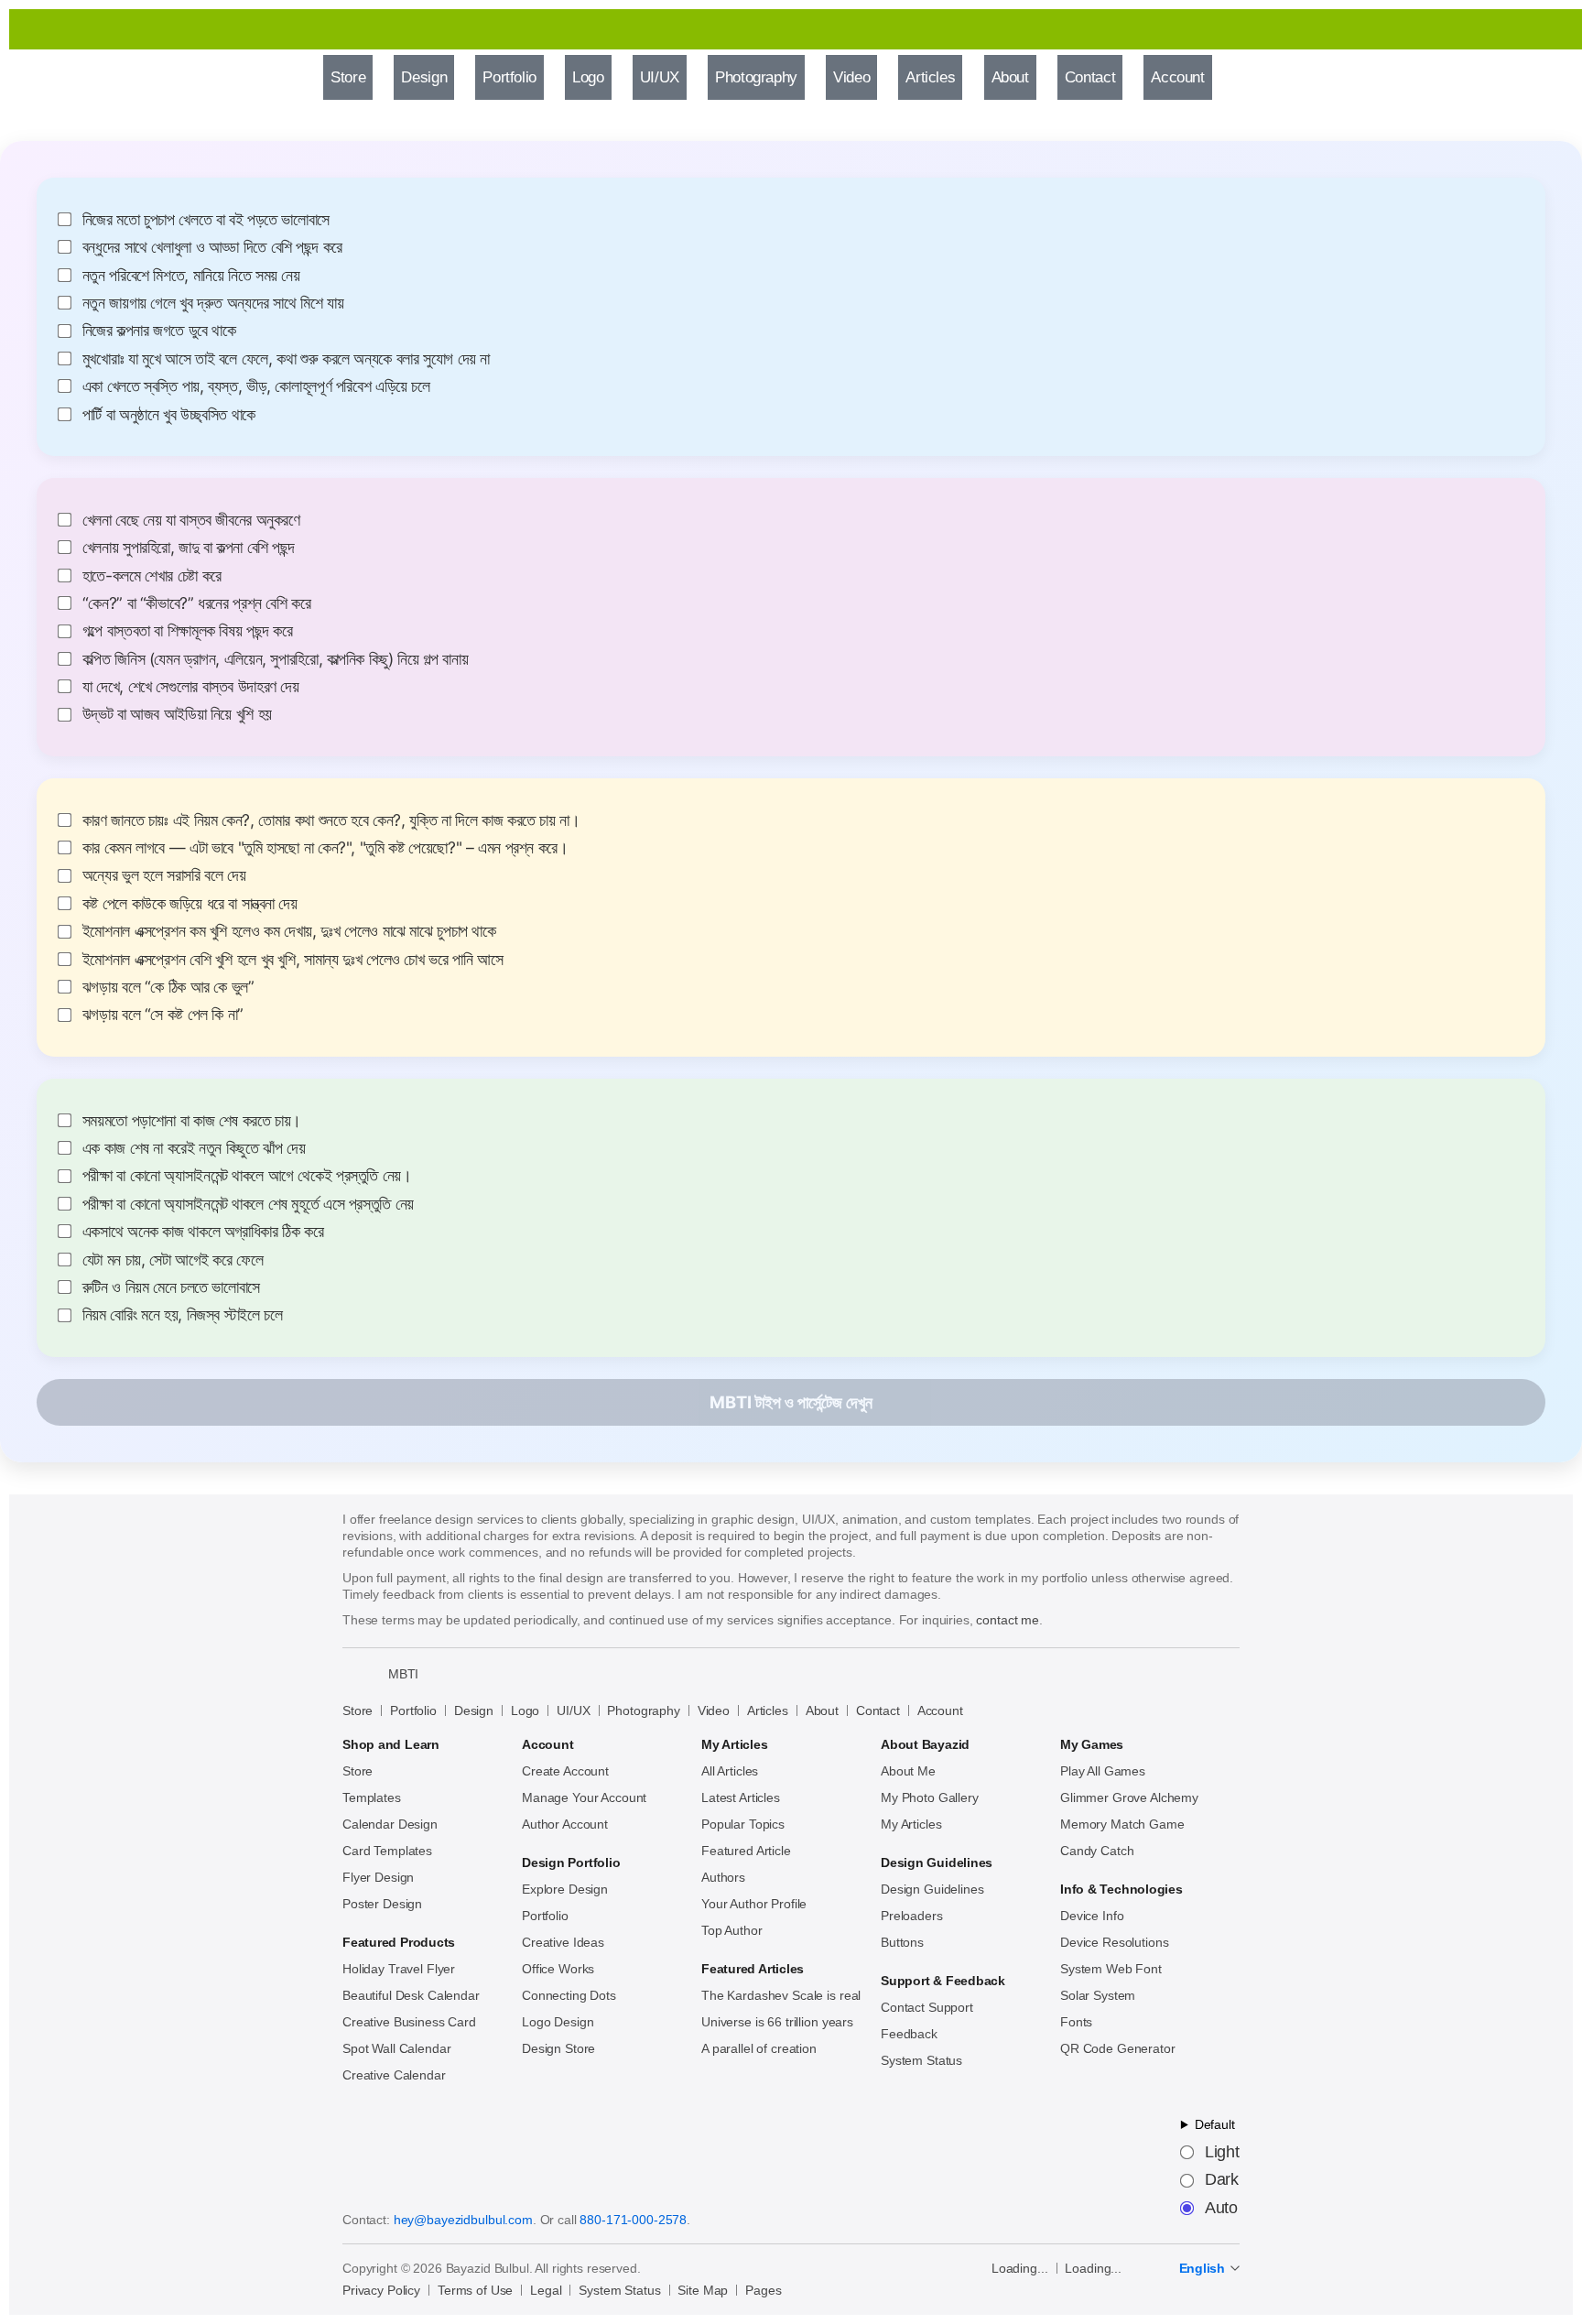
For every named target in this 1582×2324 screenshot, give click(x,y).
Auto (1221, 2209)
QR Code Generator (1118, 2048)
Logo (525, 1710)
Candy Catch (1097, 1851)
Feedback (909, 2034)
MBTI (403, 1674)
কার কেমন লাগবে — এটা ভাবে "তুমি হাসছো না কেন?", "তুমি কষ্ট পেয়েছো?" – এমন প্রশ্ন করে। (325, 848)
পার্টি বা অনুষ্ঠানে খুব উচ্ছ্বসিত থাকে (169, 415)
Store (358, 1710)
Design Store (558, 2048)
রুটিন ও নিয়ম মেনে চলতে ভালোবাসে (171, 1287)
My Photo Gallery (930, 1797)
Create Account (565, 1771)
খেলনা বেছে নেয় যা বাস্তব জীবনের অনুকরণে (191, 520)
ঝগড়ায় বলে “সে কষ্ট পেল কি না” (163, 1015)
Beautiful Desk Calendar (411, 1995)
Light (1222, 2153)
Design (474, 1710)
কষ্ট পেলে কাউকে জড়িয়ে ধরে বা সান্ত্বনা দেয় (190, 904)
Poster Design (382, 1904)
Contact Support (927, 2007)
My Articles (911, 1824)
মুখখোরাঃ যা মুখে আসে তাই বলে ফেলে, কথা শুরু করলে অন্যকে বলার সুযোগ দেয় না (286, 359)
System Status (921, 2060)
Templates (372, 1797)
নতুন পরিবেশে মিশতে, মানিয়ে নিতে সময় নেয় (191, 276)
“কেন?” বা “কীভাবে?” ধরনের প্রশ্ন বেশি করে (197, 603)
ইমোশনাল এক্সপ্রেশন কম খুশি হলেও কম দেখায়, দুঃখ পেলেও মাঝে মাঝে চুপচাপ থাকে (289, 931)
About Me (908, 1771)
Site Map (703, 2290)
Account (940, 1710)
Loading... (1020, 2268)
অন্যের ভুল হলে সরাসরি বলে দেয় (164, 875)
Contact (878, 1710)
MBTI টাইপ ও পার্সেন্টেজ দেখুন (791, 1402)
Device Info (1092, 1916)
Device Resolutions (1114, 1942)
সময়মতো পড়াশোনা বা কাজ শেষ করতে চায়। (192, 1121)
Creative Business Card (409, 2022)
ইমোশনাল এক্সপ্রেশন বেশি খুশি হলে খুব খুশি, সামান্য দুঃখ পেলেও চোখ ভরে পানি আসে (293, 960)
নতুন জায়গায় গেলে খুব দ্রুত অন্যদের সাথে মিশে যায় (213, 303)
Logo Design (558, 2022)
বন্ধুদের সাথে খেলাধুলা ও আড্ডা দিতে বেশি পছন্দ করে (212, 247)
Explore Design (565, 1889)
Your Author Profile (754, 1904)
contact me (1008, 1620)
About (822, 1710)
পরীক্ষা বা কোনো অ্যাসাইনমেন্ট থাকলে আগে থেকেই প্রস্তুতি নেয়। (247, 1176)
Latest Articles (741, 1797)
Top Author (732, 1930)
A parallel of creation (759, 2048)
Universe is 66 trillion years (777, 2022)
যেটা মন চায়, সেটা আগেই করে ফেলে (173, 1260)
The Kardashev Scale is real (781, 1995)
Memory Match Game (1122, 1824)
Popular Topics (743, 1824)
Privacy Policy (381, 2290)
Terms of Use (475, 2290)
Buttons (902, 1942)
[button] (1248, 78)
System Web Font (1111, 1969)
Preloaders (912, 1916)
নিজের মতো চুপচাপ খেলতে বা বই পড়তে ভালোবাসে (206, 220)
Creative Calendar (394, 2075)
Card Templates (387, 1851)
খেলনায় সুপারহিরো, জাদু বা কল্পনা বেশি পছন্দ (189, 548)
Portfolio (413, 1710)
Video (714, 1710)
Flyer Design (378, 1877)
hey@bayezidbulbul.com (463, 2220)
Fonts (1076, 2022)
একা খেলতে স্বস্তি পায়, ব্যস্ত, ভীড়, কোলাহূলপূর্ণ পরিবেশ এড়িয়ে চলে (256, 386)
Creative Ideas (563, 1942)
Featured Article (746, 1851)
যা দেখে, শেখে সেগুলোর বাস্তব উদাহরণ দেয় (191, 687)
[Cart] (1297, 78)
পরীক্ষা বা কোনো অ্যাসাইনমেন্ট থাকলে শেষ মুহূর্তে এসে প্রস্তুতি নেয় (248, 1204)
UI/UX (573, 1710)
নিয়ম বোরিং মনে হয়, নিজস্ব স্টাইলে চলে (183, 1315)
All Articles (730, 1771)
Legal (546, 2290)
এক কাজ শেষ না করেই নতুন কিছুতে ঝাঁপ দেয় (194, 1148)
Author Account (565, 1824)
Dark (1222, 2180)
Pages (763, 2290)
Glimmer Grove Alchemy (1129, 1797)
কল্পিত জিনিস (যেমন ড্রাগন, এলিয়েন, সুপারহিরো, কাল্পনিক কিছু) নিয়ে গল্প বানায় (276, 659)
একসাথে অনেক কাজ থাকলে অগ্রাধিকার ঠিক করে (203, 1232)
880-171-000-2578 (633, 2220)
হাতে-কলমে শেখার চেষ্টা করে (152, 576)
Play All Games (1103, 1771)
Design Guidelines (932, 1889)
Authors (723, 1877)
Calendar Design (390, 1824)
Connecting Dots (569, 1995)
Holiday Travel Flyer (399, 1969)
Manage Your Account (584, 1797)
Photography (643, 1710)
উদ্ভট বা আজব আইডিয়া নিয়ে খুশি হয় (177, 714)
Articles (768, 1710)
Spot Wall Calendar (396, 2048)
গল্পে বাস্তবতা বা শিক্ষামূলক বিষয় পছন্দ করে (188, 631)
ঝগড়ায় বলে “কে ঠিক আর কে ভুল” (168, 987)
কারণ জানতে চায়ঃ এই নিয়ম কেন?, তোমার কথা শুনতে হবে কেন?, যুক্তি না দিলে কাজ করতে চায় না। (331, 820)
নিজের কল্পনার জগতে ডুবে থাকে (159, 331)
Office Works (558, 1969)
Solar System (1098, 1995)
